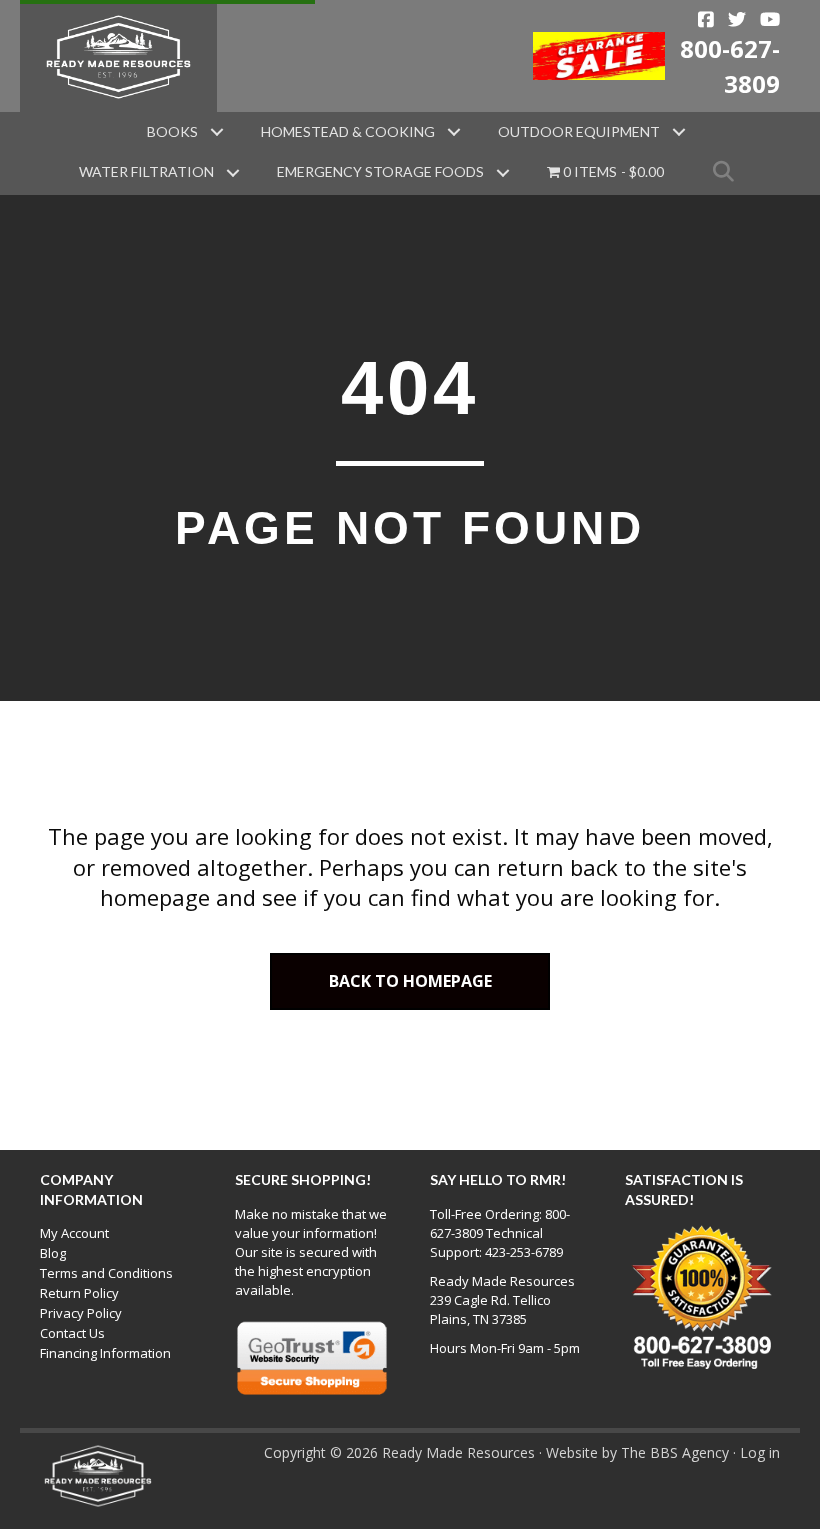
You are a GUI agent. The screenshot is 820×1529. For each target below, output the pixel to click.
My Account (74, 1233)
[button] (217, 132)
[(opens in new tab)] (599, 54)
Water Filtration (146, 171)
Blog (53, 1253)
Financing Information (105, 1353)
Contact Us (72, 1333)
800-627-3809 (730, 66)
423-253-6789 (524, 1252)
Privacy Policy (81, 1313)
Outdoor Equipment (579, 131)
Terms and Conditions (106, 1273)
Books (172, 131)
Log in (760, 1452)
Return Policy (79, 1293)
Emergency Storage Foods (380, 171)
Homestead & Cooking (348, 131)
